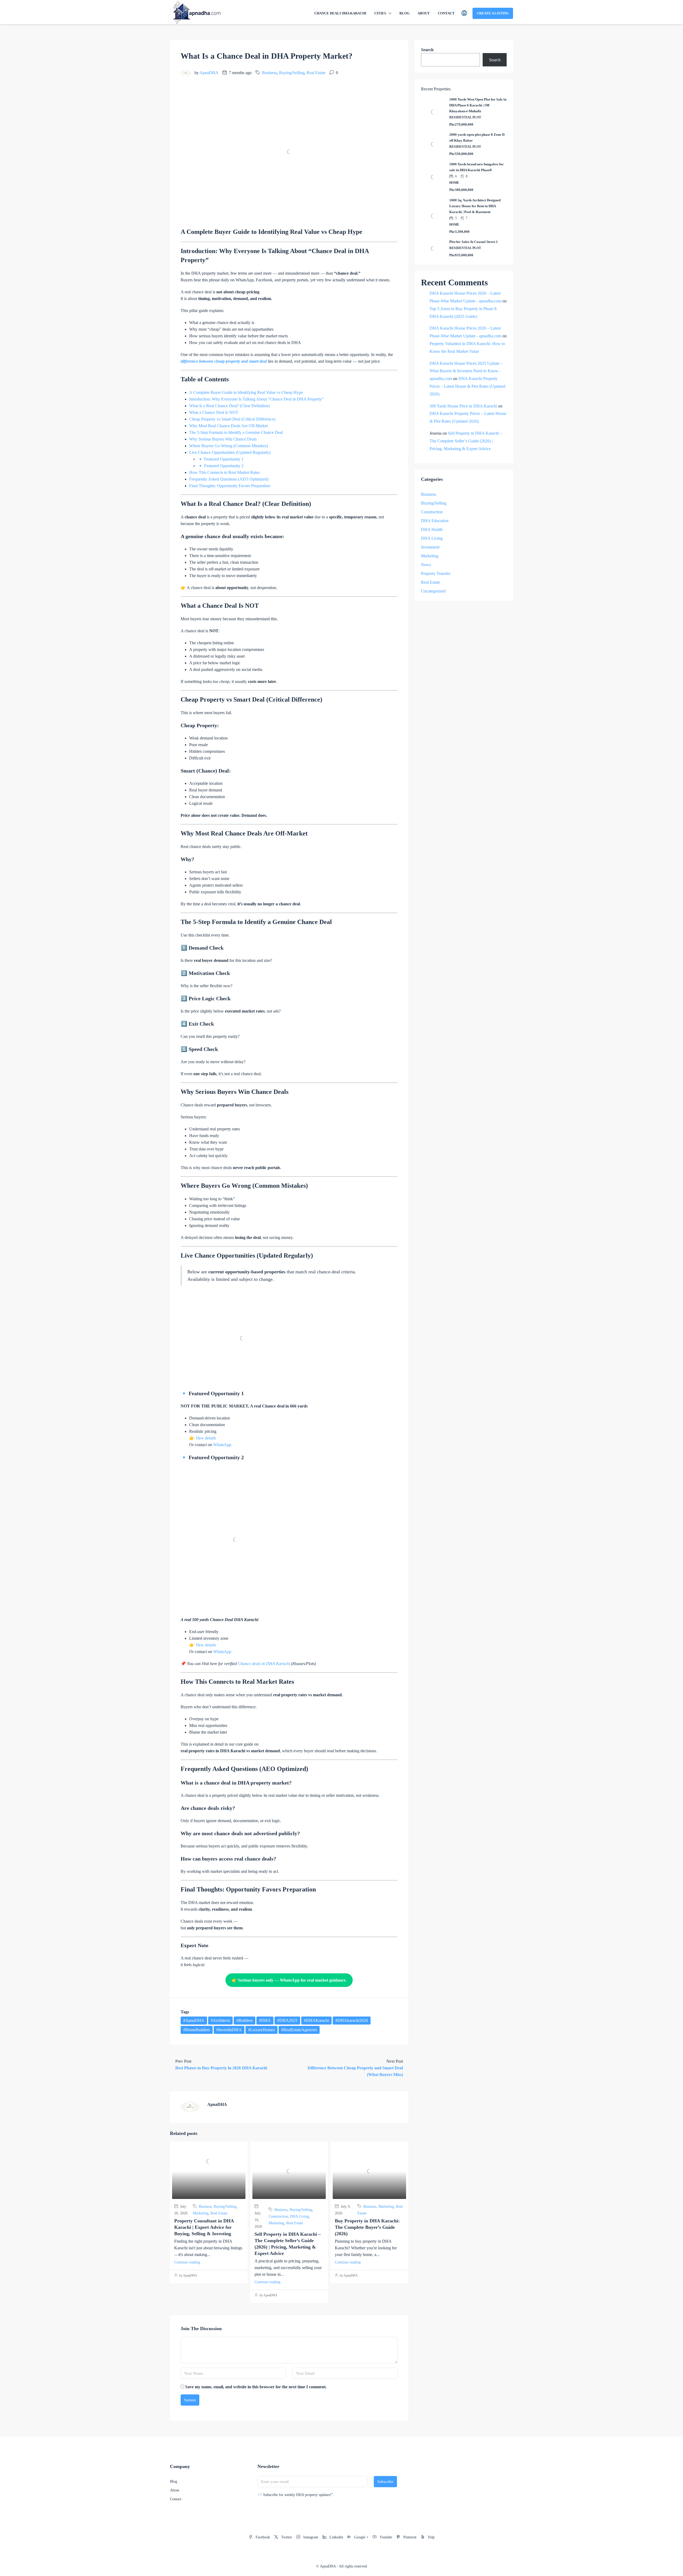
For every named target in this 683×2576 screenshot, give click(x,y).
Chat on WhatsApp (342, 1323)
